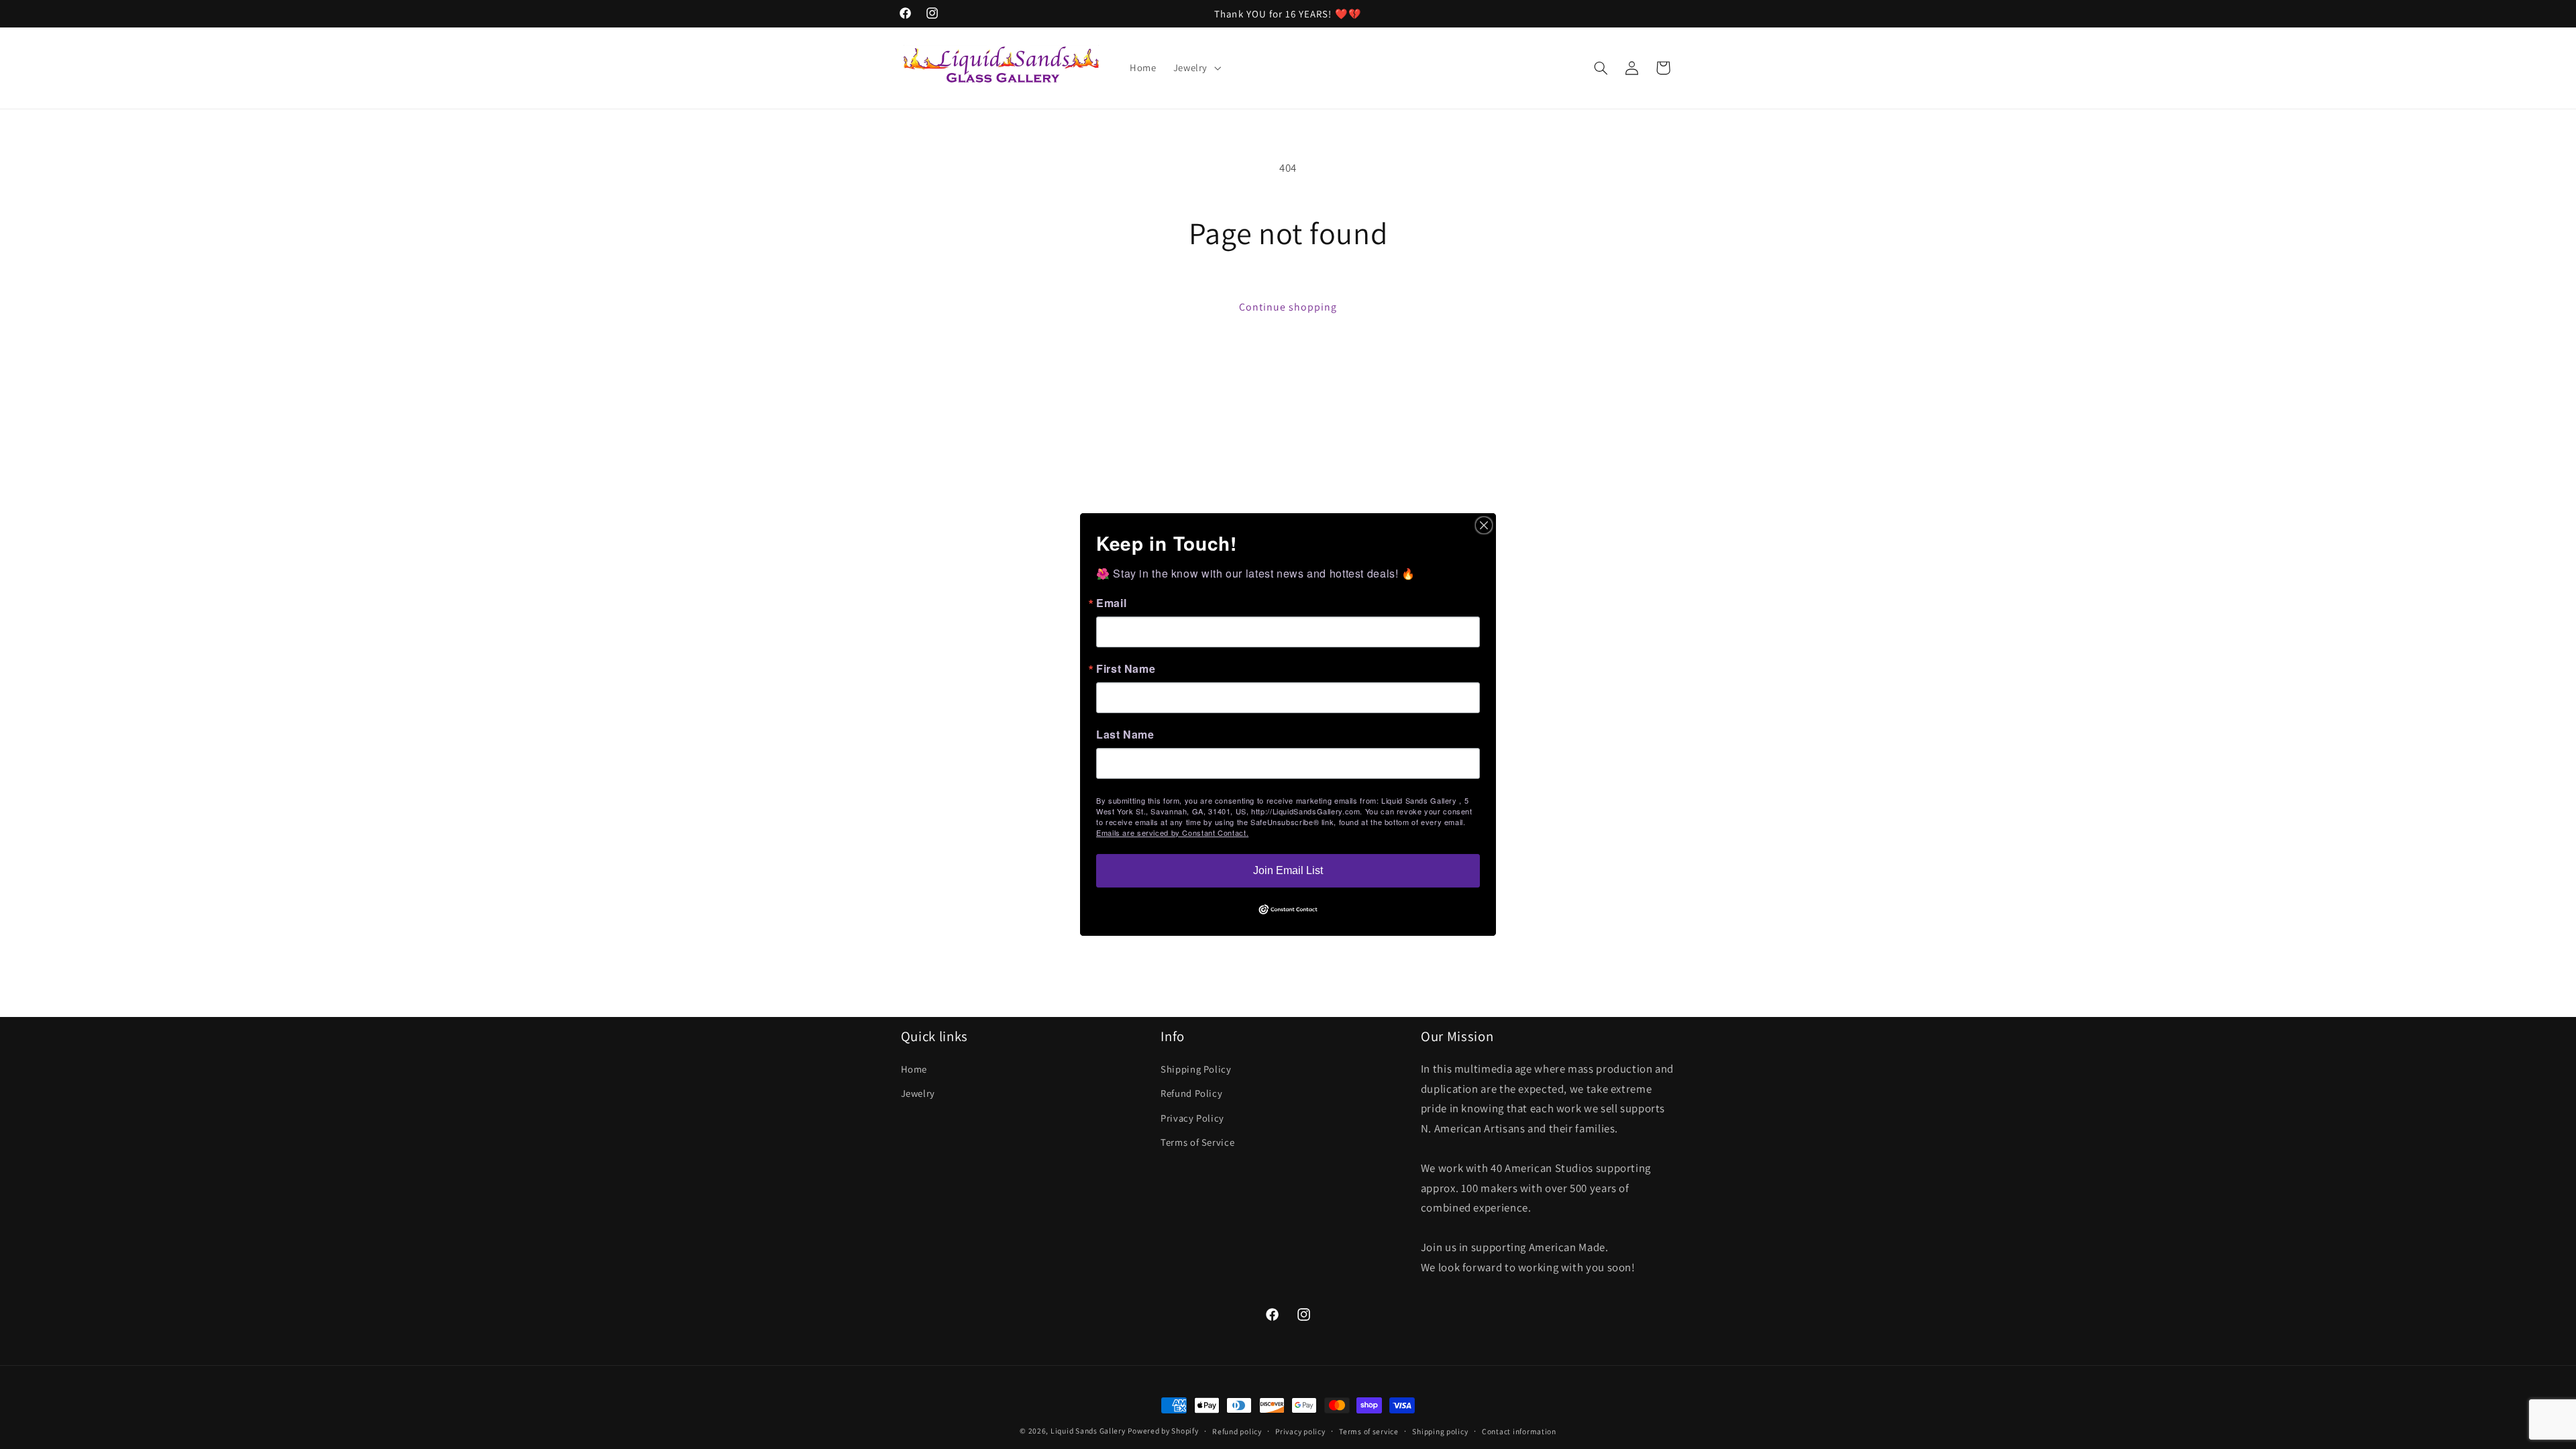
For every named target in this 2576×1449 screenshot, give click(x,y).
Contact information (1519, 1431)
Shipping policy (1440, 1431)
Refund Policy (1191, 1094)
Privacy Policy (1192, 1118)
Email (1111, 603)
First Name (1126, 669)
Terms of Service (1197, 1142)
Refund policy (1237, 1431)
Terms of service (1369, 1431)
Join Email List (1288, 870)
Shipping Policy (1196, 1069)
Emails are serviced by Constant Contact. (1172, 833)
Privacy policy (1300, 1431)
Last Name (1125, 735)
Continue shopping (1288, 307)
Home (914, 1069)
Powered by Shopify (1163, 1431)
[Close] (1484, 525)
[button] (1195, 68)
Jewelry (918, 1094)
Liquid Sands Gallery (1088, 1431)
